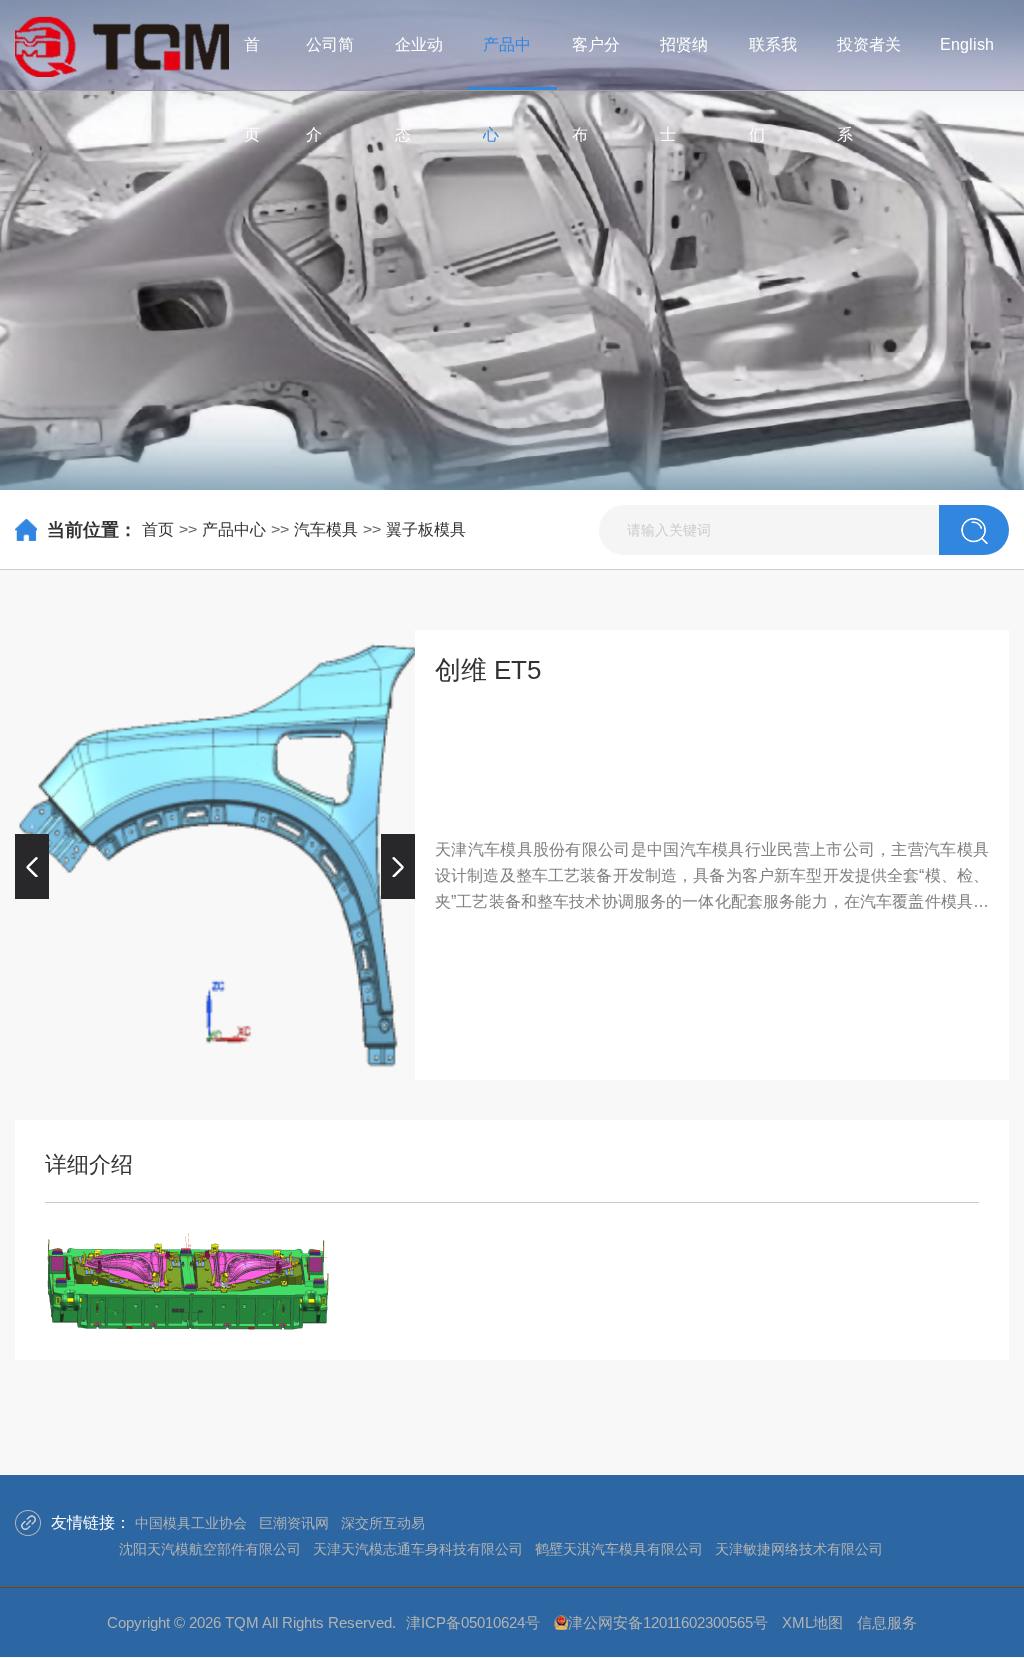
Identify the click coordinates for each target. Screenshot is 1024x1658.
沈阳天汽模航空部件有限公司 (210, 1549)
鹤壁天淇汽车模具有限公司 (619, 1549)
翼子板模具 (426, 529)
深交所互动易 (383, 1523)
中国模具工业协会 (191, 1523)
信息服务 (887, 1622)
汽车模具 (326, 529)
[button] (32, 866)
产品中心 (234, 529)
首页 (158, 529)
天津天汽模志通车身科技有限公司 (418, 1549)
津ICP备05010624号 (473, 1622)
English (967, 44)
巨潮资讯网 (294, 1523)
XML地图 (812, 1622)
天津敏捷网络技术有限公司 (799, 1549)
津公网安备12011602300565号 (668, 1622)
